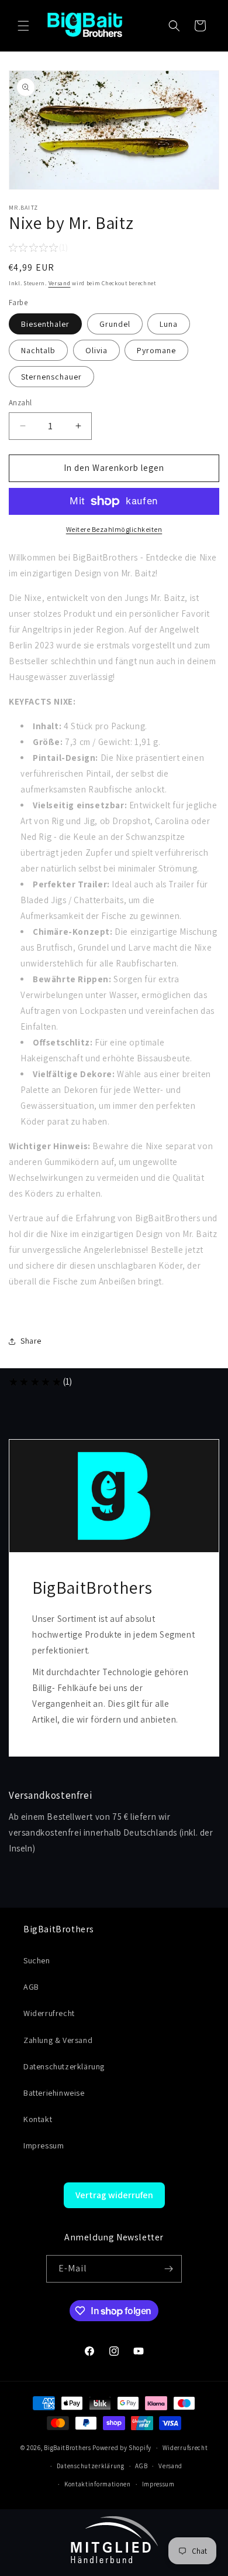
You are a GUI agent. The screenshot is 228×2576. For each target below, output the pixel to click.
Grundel (115, 324)
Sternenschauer (51, 377)
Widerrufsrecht (185, 2448)
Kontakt (38, 2119)
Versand (60, 283)
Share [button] (31, 1341)
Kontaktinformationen (98, 2484)
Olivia (96, 350)
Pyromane (156, 350)
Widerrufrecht (49, 2013)
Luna (169, 324)
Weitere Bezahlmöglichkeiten (114, 529)
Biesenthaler (45, 324)
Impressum (44, 2145)
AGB (31, 1987)
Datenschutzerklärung (64, 2066)
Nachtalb (38, 350)
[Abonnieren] (168, 2269)
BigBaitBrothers (68, 2448)
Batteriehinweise (54, 2093)
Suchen (37, 1960)
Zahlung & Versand (58, 2040)
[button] (23, 26)
